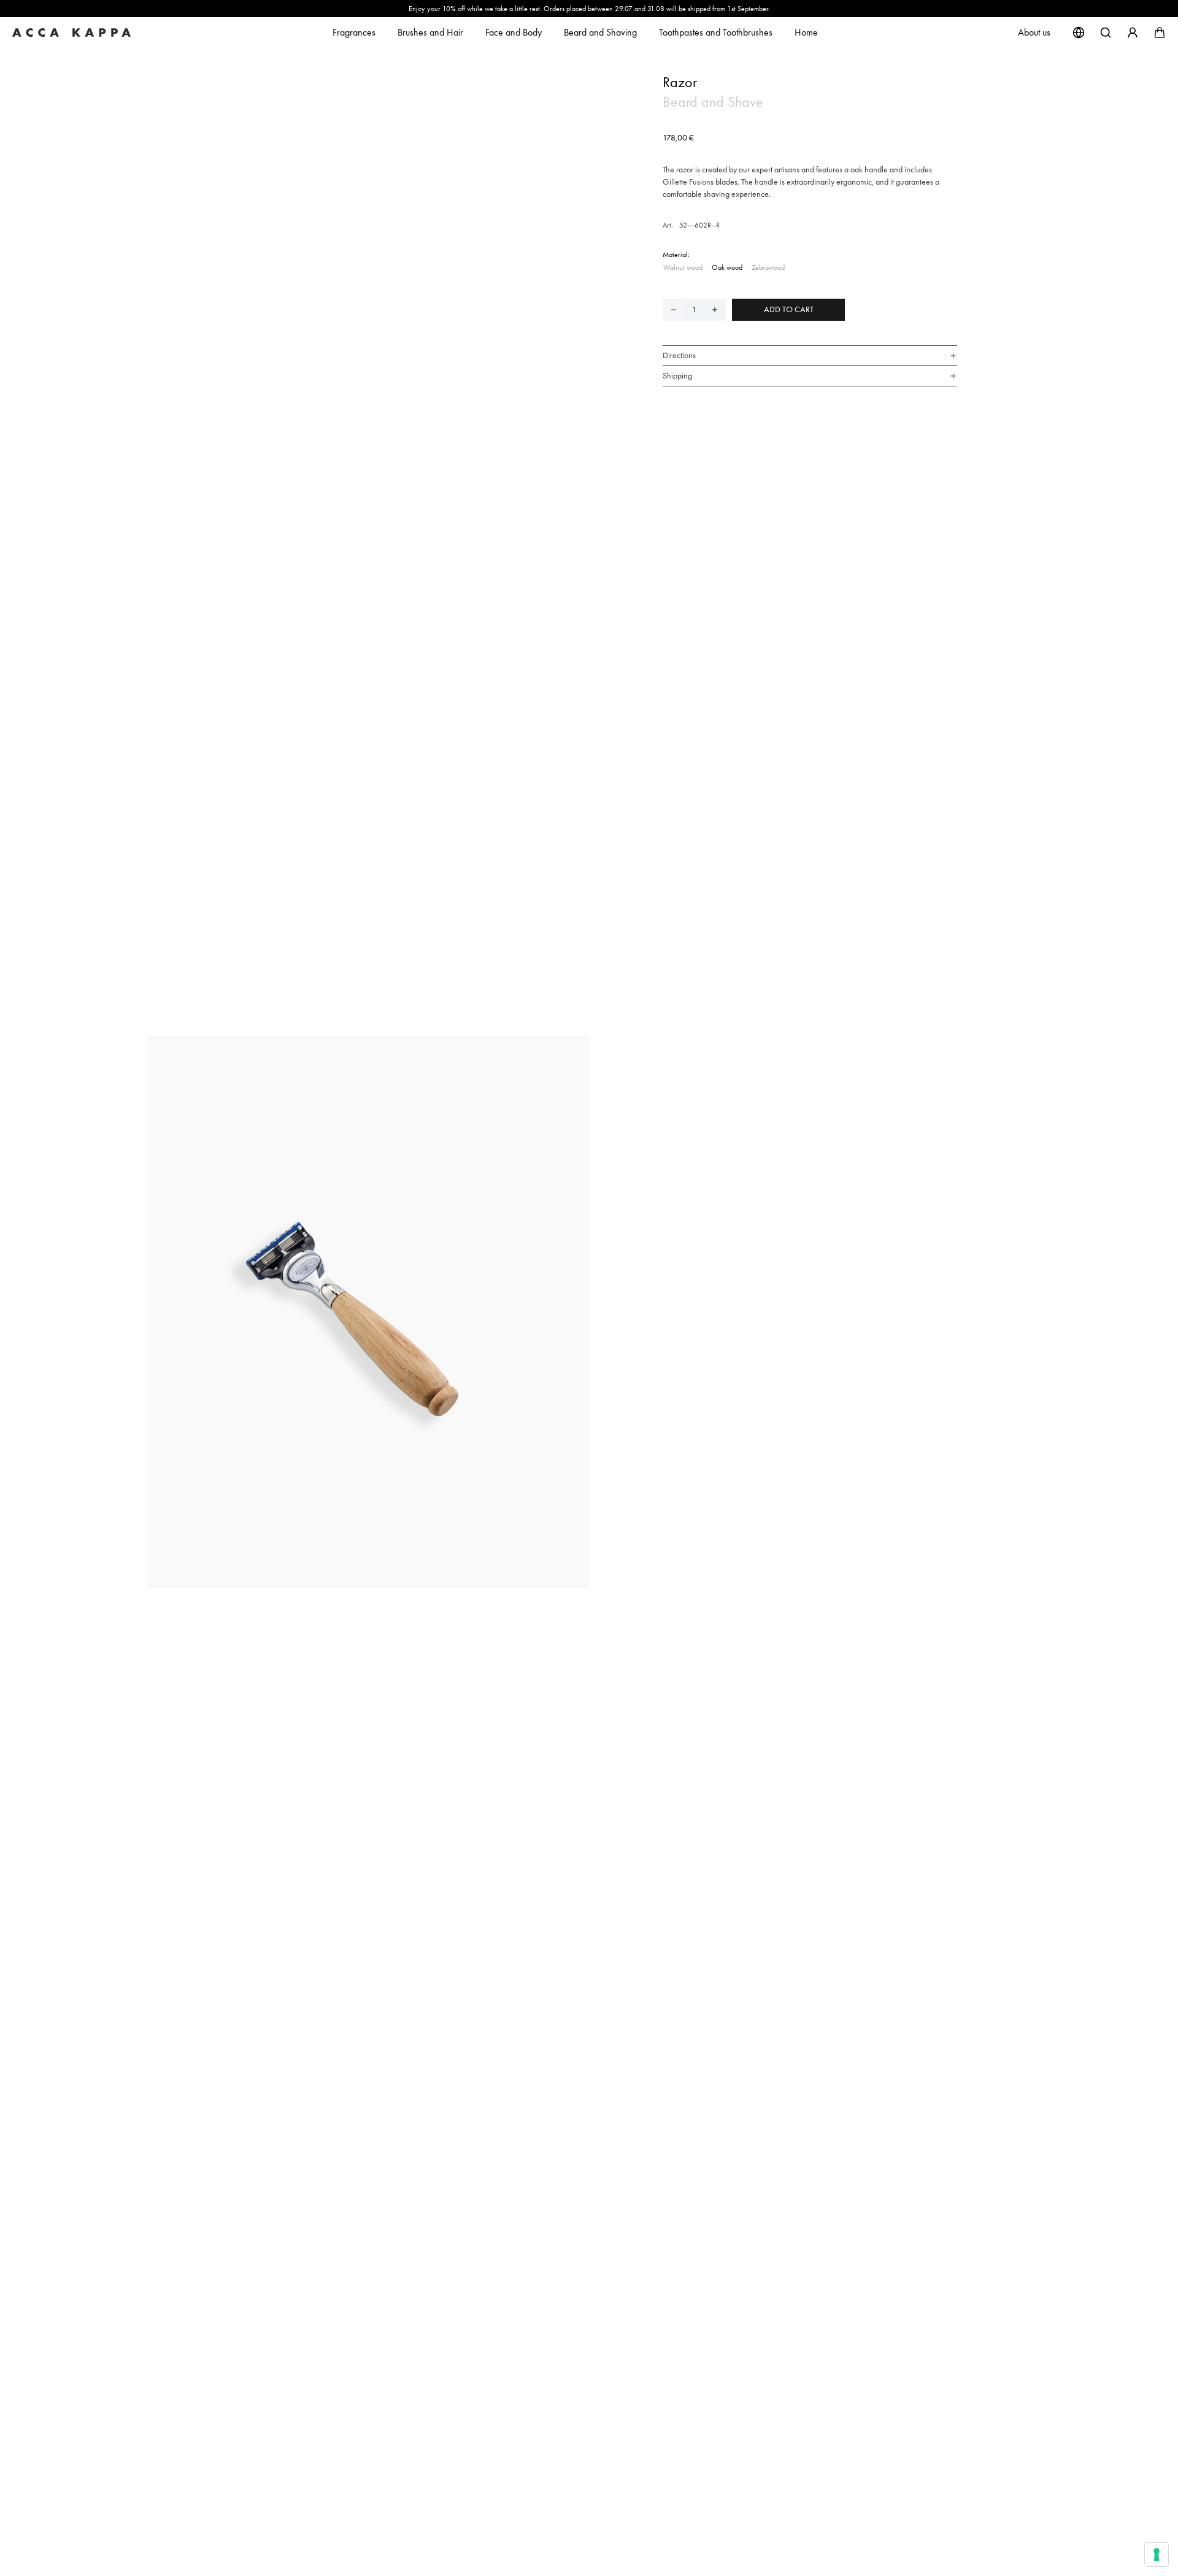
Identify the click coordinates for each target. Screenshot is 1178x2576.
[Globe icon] (1079, 33)
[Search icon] (1106, 33)
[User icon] (1133, 33)
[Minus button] (674, 310)
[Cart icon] (1160, 33)
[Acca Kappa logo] (76, 33)
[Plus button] (715, 310)
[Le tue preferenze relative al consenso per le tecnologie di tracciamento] (1157, 2555)
